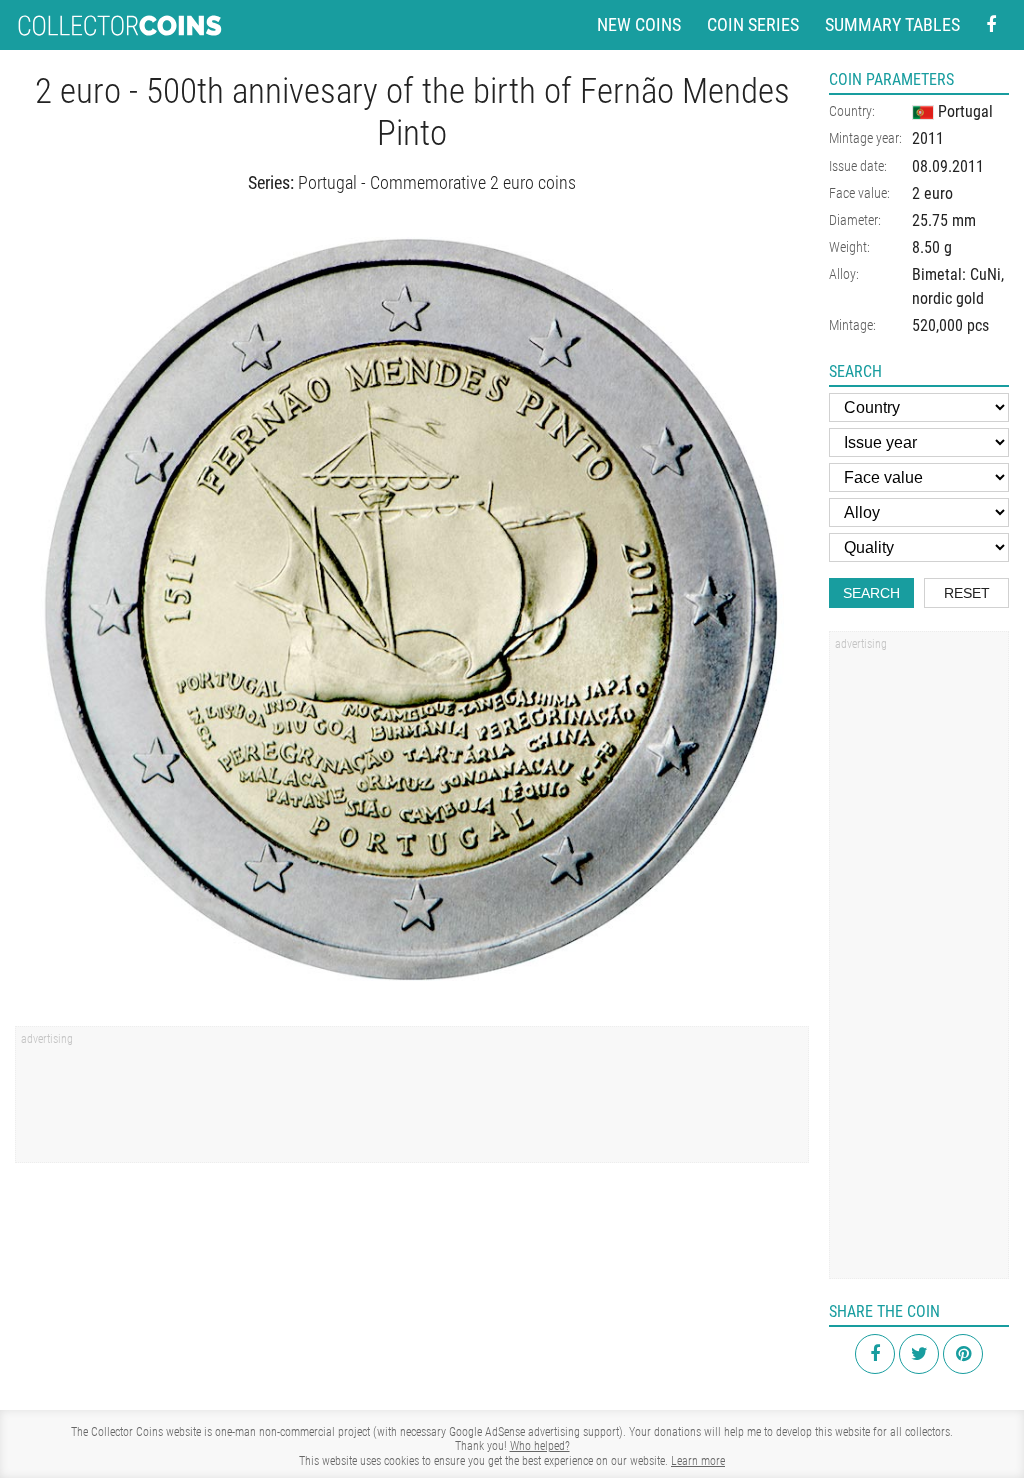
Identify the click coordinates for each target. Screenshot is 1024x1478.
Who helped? (540, 1446)
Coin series (753, 24)
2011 (928, 138)
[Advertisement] (412, 1101)
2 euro (932, 193)
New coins (639, 24)
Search (871, 593)
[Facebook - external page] (991, 25)
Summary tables (892, 24)
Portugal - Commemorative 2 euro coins (437, 182)
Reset (967, 593)
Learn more (698, 1461)
